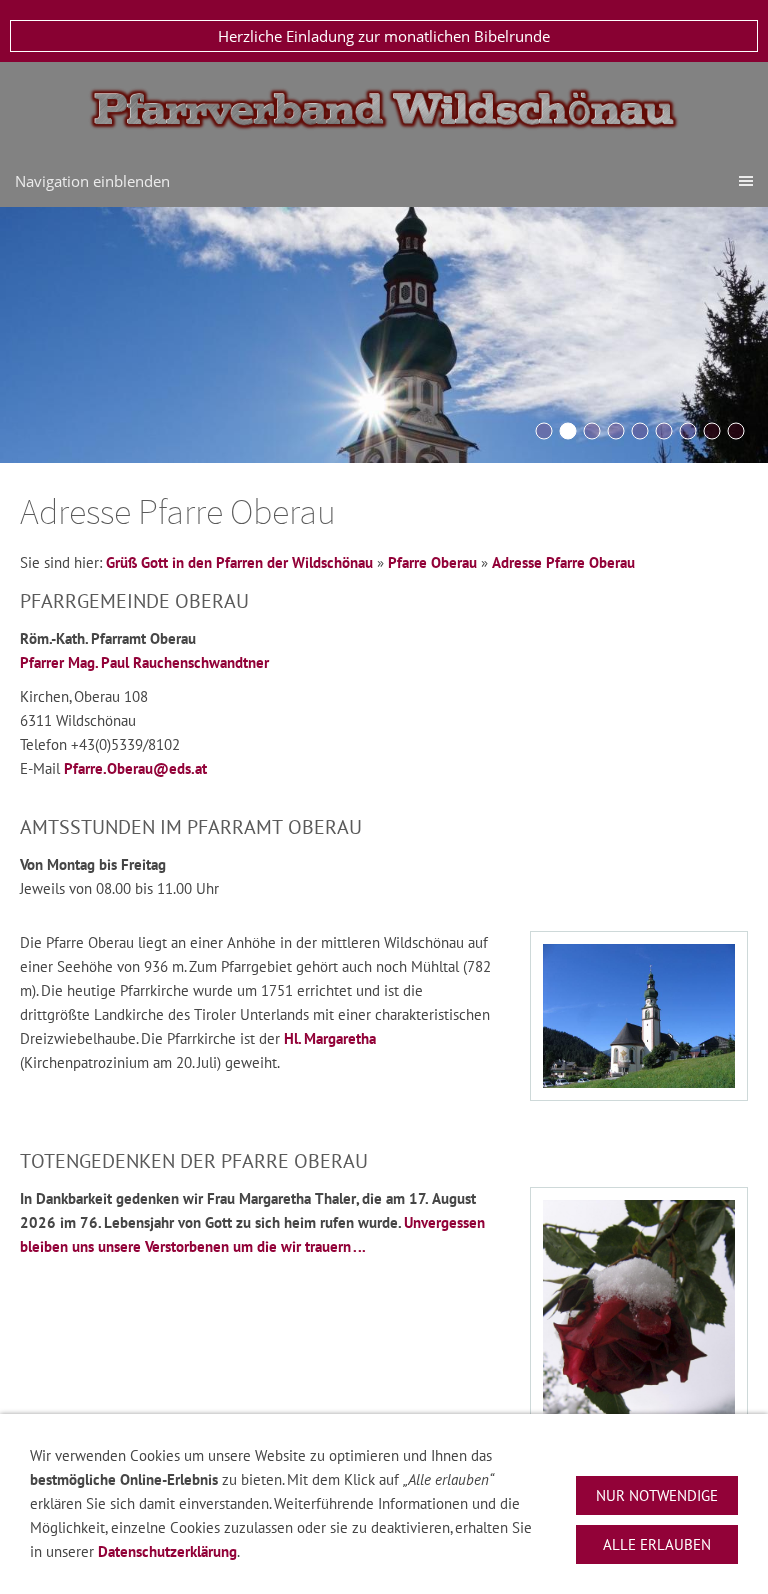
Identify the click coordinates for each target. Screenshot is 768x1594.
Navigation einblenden (92, 181)
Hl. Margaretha (330, 1038)
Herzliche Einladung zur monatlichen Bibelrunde (384, 36)
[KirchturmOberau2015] (568, 431)
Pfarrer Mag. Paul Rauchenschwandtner (144, 662)
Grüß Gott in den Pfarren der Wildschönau (239, 562)
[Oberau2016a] (544, 431)
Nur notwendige (657, 1495)
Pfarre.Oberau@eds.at (135, 768)
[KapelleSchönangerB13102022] (664, 431)
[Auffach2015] (616, 431)
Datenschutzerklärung (167, 1551)
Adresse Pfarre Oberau (563, 562)
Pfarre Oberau (432, 562)
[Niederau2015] (592, 431)
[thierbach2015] (640, 431)
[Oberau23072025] (736, 431)
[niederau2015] (712, 431)
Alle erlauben (657, 1544)
